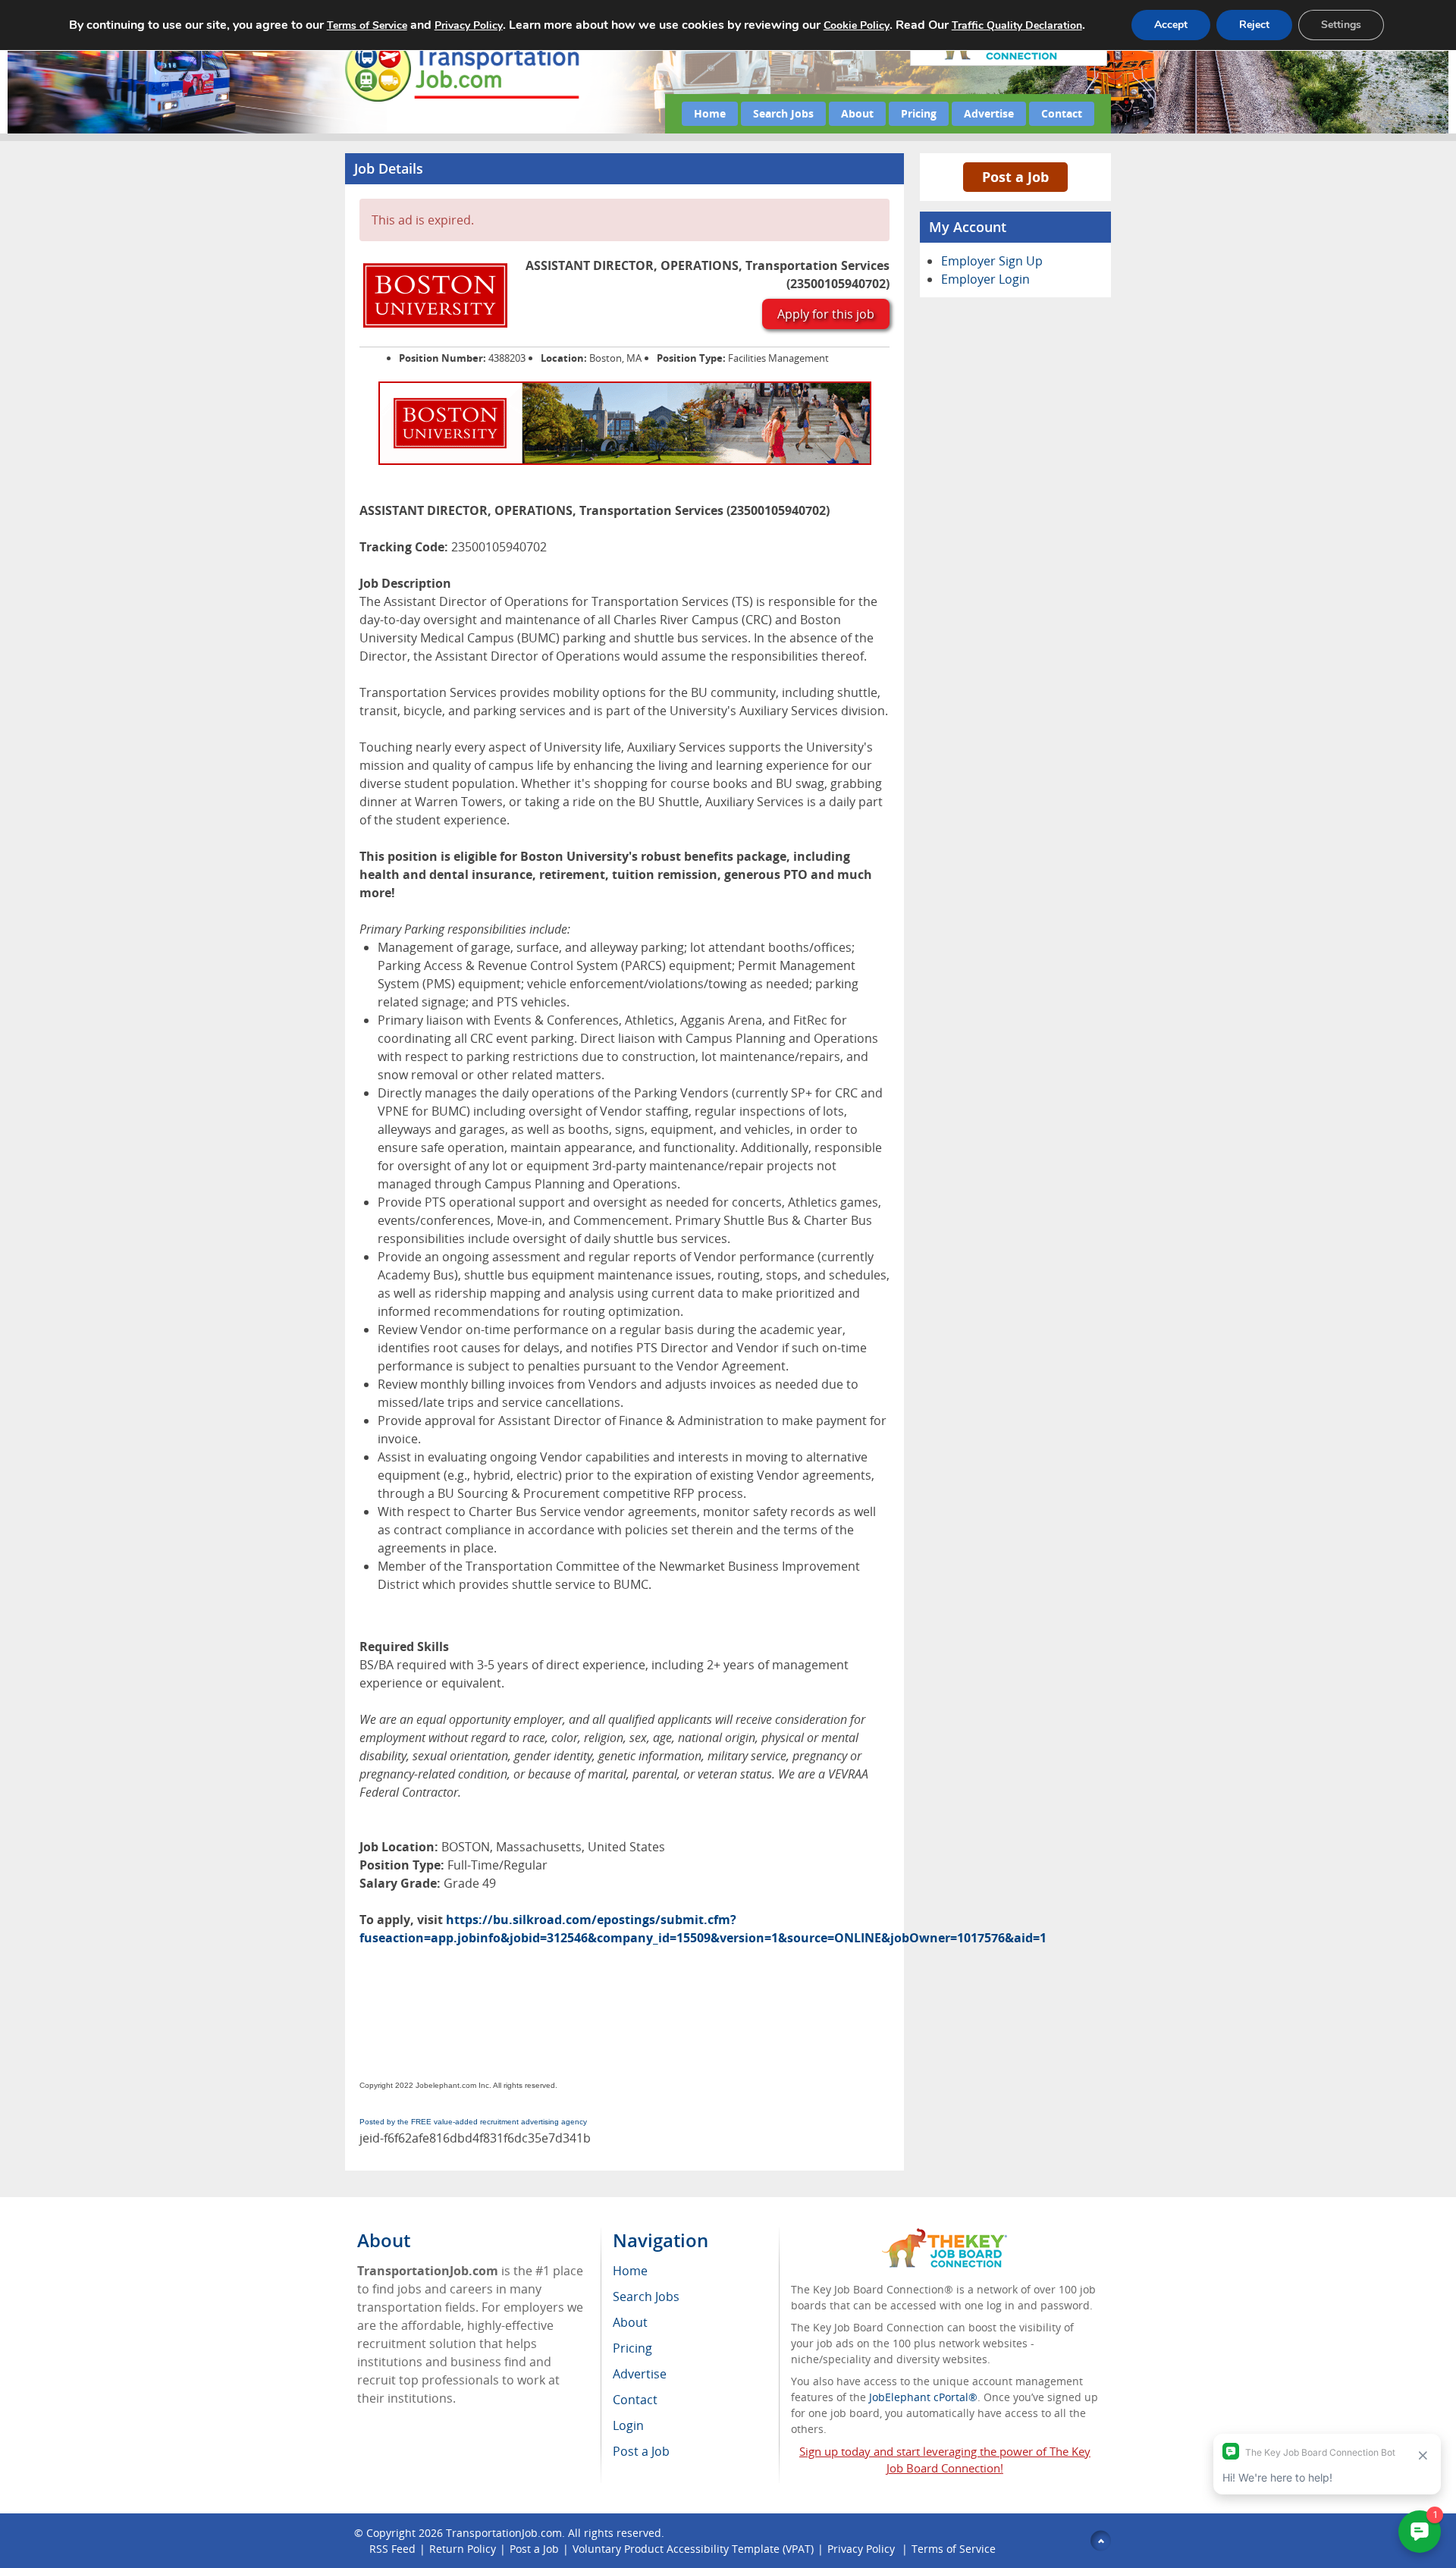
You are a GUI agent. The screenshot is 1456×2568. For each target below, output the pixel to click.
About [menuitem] (630, 2322)
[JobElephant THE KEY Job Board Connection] (945, 2235)
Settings (1341, 25)
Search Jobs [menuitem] (646, 2296)
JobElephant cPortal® (923, 2397)
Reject (1254, 25)
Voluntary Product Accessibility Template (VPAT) (693, 2549)
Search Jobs (783, 113)
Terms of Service (954, 2549)
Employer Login (985, 279)
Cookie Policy (857, 25)
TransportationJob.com (504, 2533)
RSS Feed (392, 2549)
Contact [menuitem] (635, 2400)
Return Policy (463, 2549)
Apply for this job (826, 314)
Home (710, 113)
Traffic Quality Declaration (1017, 25)
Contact (1062, 113)
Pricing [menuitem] (632, 2348)
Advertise (989, 113)
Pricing (919, 113)
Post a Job (1015, 177)
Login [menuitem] (628, 2425)
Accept (1171, 25)
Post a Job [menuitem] (641, 2451)
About (857, 113)
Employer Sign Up (992, 261)
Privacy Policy (863, 2549)
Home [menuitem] (630, 2271)
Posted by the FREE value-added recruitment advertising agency (473, 2122)
